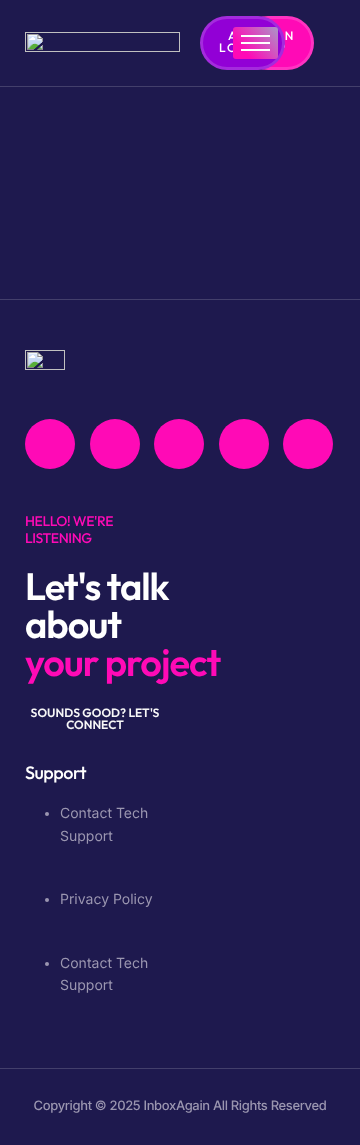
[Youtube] (179, 444)
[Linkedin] (308, 444)
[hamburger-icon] (255, 43)
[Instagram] (244, 444)
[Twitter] (115, 444)
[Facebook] (50, 444)
